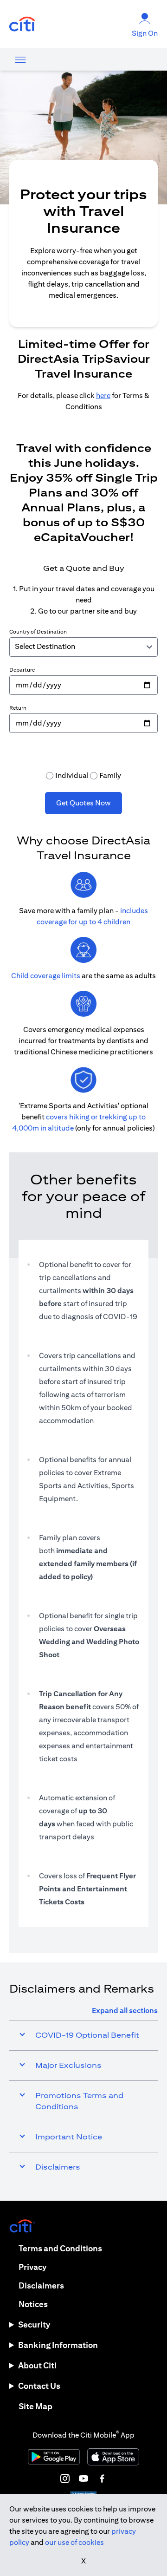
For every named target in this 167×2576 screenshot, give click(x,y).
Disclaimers (41, 2285)
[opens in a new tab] (22, 24)
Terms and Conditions (60, 2248)
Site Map (35, 2406)
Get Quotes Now (83, 803)
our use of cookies (74, 2542)
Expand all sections (125, 2010)
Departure (22, 670)
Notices (33, 2304)
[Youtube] (83, 2478)
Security (34, 2324)
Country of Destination (38, 631)
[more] (20, 59)
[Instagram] (65, 2478)
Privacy (32, 2267)
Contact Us (39, 2386)
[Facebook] (102, 2478)
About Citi (37, 2365)
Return (18, 708)
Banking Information (58, 2345)
